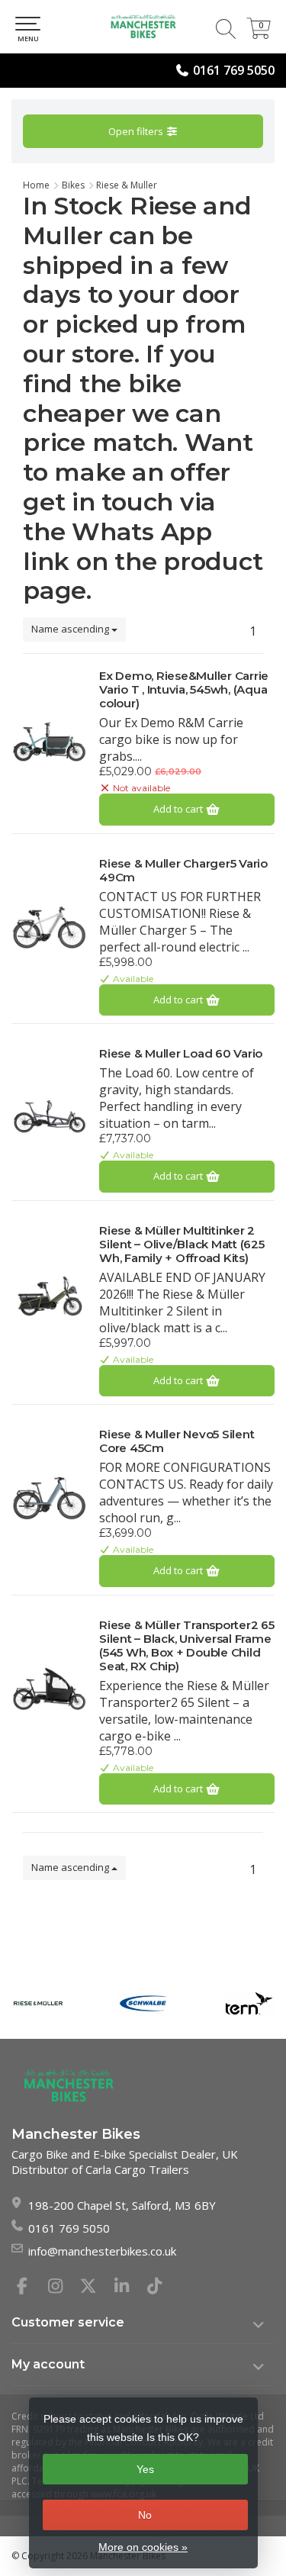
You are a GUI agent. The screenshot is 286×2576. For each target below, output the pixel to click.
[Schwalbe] (143, 2003)
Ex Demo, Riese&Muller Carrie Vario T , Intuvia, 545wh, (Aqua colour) (184, 690)
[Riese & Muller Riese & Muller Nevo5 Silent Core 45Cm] (50, 1496)
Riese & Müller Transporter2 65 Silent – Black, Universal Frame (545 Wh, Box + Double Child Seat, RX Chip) (187, 1646)
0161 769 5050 (234, 70)
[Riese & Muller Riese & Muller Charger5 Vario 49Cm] (50, 926)
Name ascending (71, 629)
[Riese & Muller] (38, 2003)
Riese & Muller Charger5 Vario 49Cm (183, 871)
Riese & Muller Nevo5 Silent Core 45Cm (177, 1441)
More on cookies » (143, 2547)
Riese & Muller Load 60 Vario (181, 1054)
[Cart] (259, 34)
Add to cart (179, 809)
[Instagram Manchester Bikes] (62, 2288)
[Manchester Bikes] (143, 27)
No (145, 2515)
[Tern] (249, 2003)
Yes (145, 2469)
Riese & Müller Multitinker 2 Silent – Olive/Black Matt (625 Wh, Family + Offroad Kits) (182, 1245)
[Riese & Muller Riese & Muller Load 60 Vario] (50, 1116)
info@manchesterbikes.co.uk (102, 2251)
